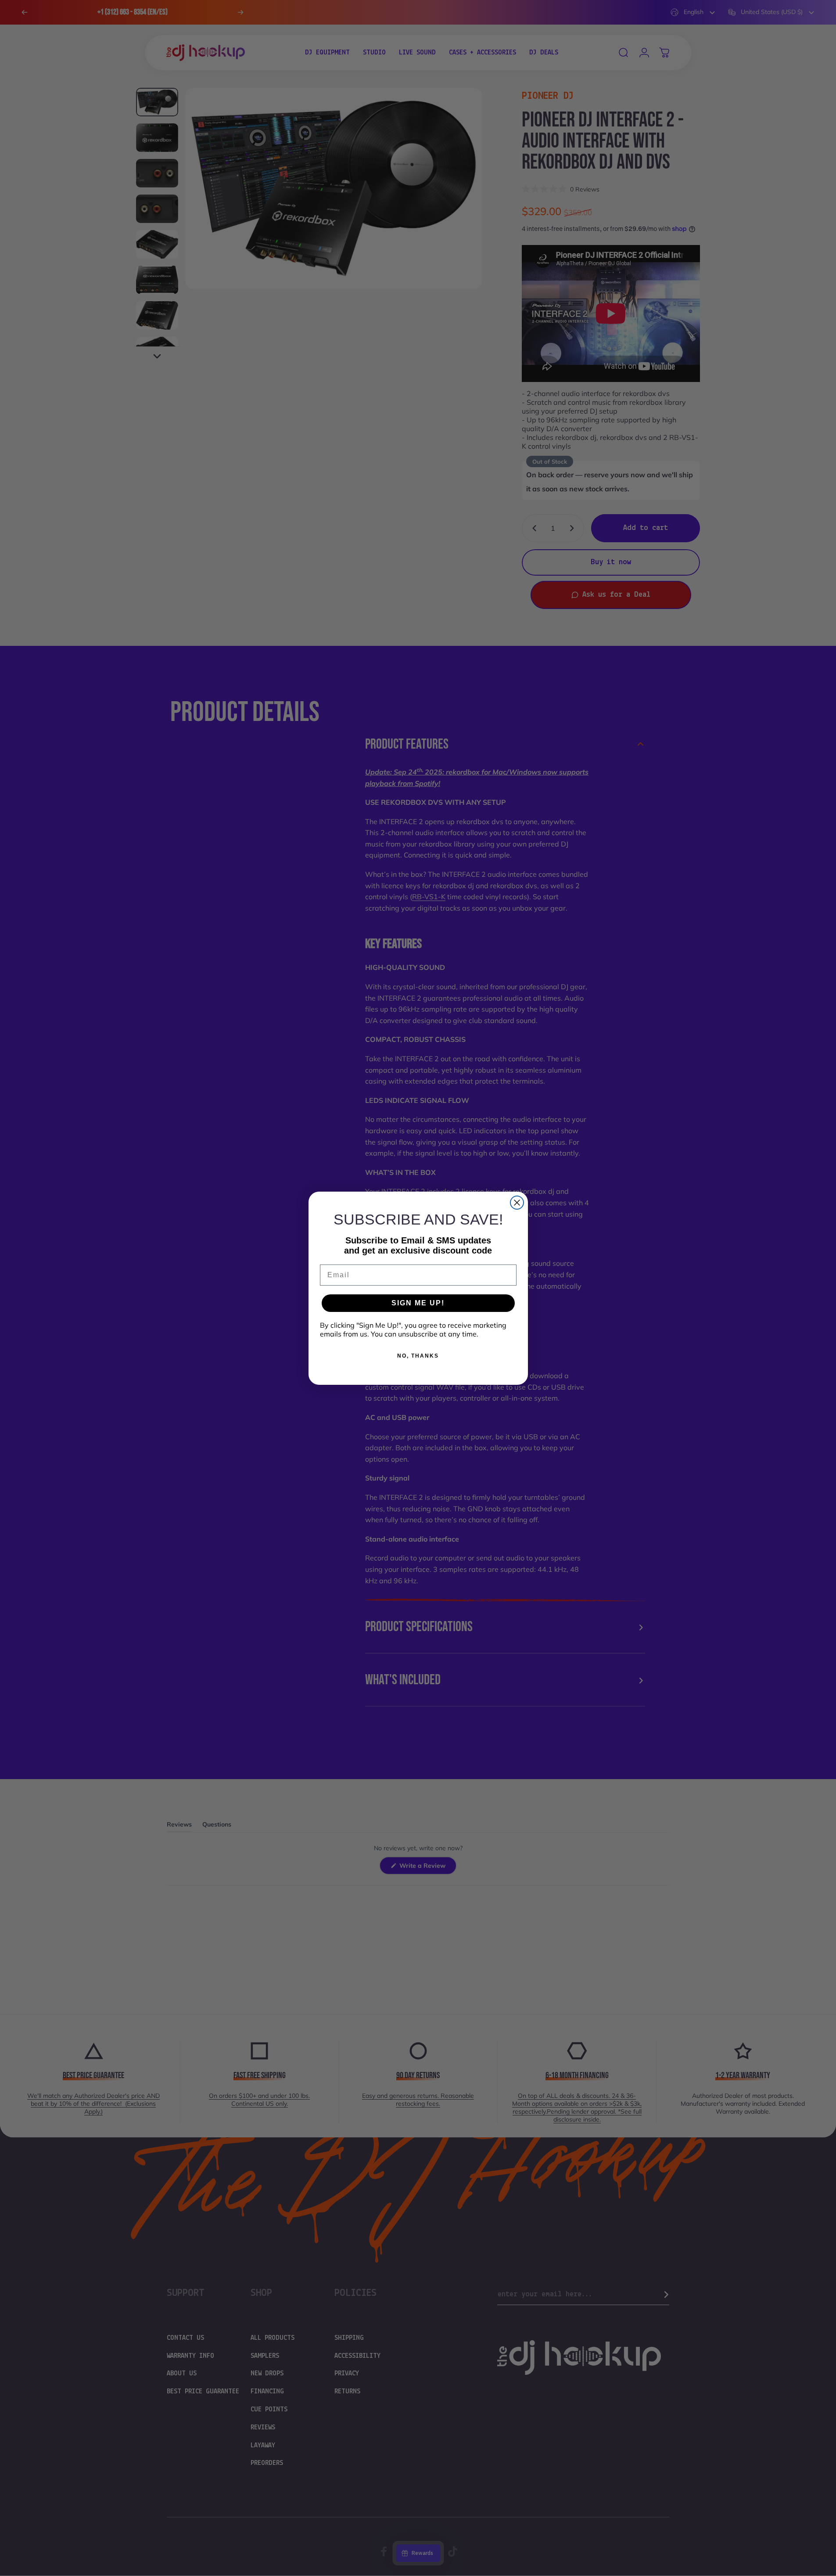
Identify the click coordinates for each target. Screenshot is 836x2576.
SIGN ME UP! (418, 1303)
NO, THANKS (418, 1356)
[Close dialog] (517, 1203)
